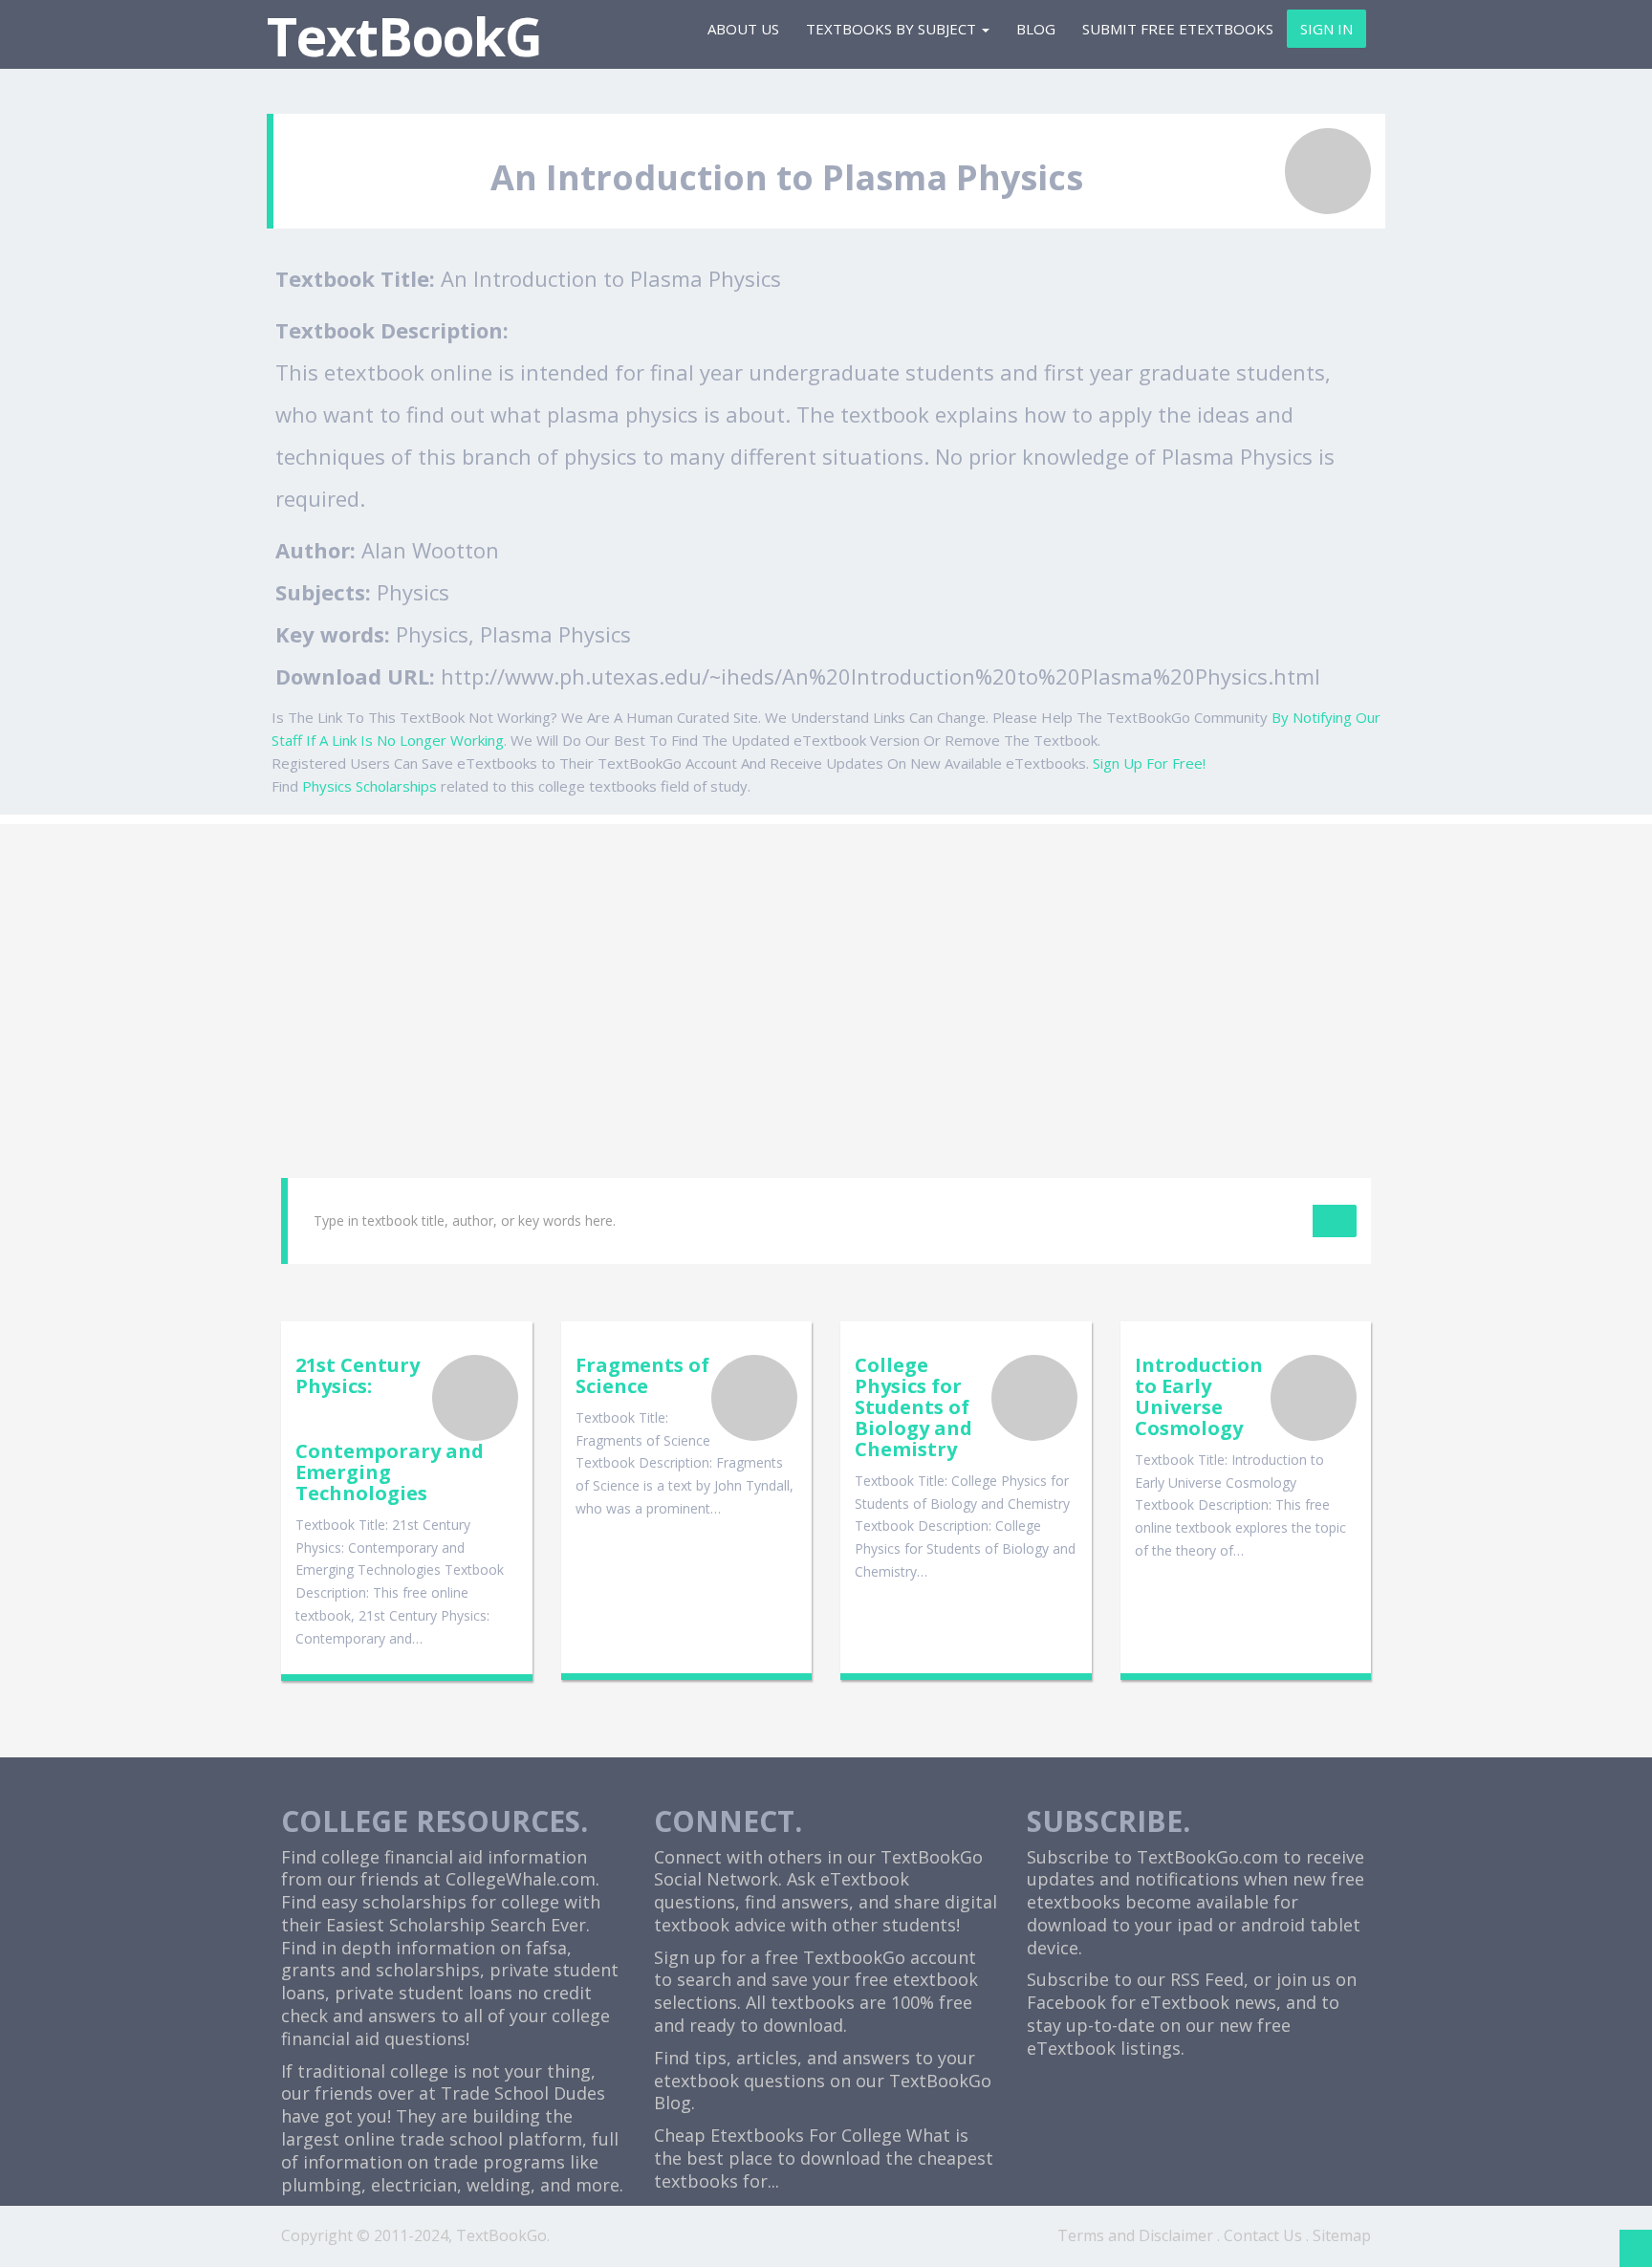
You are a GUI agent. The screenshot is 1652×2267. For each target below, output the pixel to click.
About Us (743, 29)
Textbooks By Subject (893, 29)
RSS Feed (1207, 1979)
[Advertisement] (826, 958)
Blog (1036, 29)
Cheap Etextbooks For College (778, 2135)
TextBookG (404, 36)
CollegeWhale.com (521, 1879)
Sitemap (1342, 2235)
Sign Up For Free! (1149, 763)
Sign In (1326, 29)
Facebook (1066, 2002)
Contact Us (1263, 2235)
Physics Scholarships (370, 786)
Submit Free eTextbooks (1178, 29)
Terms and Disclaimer (1135, 2235)
